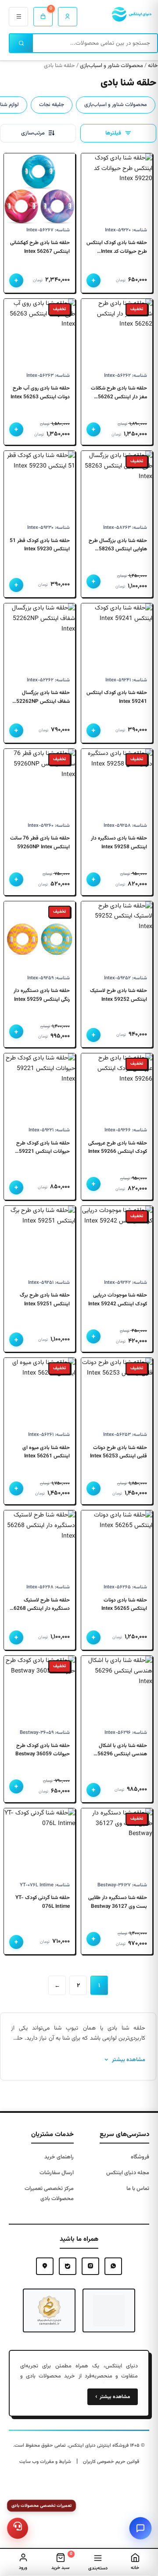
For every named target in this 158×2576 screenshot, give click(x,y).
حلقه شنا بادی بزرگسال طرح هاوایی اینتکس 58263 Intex (118, 549)
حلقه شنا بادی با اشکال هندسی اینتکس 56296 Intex (122, 1754)
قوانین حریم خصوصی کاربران (111, 2462)
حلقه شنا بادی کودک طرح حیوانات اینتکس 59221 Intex (43, 1152)
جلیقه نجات (52, 105)
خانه (153, 66)
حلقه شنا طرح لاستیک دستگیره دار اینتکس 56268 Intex (40, 1609)
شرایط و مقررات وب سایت (45, 2462)
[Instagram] (90, 2266)
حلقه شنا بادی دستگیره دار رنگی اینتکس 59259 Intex (42, 995)
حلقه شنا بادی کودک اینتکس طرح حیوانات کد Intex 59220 (117, 251)
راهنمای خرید (59, 2157)
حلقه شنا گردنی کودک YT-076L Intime (43, 1902)
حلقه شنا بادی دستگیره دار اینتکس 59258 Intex (119, 843)
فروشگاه (140, 2157)
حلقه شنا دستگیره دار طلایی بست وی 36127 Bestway (118, 1902)
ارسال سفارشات (57, 2173)
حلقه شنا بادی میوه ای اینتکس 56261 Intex (46, 1452)
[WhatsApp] (113, 2266)
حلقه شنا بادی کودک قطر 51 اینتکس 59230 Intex (40, 545)
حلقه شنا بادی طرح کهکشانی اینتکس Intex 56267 (40, 247)
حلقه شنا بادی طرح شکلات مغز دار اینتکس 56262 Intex (119, 397)
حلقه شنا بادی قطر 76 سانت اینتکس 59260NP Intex (40, 843)
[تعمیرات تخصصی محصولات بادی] (18, 2528)
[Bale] (68, 2266)
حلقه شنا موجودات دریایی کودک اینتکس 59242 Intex (118, 1300)
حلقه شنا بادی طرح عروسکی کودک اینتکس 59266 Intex (118, 1148)
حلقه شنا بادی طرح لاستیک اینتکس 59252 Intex (118, 995)
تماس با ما (138, 2189)
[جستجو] (21, 43)
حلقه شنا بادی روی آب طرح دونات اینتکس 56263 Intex (40, 393)
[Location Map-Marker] (45, 2266)
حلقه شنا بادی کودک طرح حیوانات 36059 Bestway (43, 1750)
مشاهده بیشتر (113, 2397)
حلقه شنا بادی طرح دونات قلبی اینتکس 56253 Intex (118, 1452)
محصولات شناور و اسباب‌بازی (111, 66)
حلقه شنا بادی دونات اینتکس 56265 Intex (124, 1605)
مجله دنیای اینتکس (128, 2173)
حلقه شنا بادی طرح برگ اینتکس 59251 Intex (45, 1300)
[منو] (18, 17)
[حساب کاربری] (68, 17)
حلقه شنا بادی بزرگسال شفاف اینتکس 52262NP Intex (43, 701)
